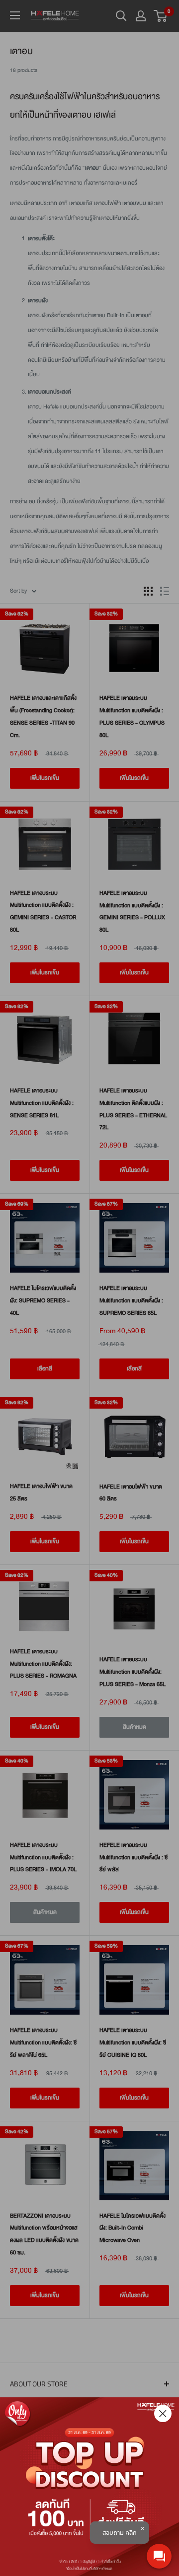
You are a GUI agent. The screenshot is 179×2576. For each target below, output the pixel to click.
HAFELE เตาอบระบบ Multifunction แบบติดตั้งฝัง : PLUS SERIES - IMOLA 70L (43, 1858)
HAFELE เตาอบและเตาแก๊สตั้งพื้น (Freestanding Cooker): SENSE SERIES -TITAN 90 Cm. (43, 716)
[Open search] (121, 16)
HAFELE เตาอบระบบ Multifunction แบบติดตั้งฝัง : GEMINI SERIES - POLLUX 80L (132, 912)
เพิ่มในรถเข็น (45, 778)
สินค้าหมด (134, 1727)
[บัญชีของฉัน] (141, 16)
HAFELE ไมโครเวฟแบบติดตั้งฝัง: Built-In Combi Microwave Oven (133, 2228)
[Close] (163, 2413)
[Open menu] (15, 15)
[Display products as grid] (148, 591)
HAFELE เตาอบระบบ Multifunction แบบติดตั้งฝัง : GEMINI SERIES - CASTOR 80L (43, 912)
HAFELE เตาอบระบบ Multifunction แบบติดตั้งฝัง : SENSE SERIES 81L (42, 1103)
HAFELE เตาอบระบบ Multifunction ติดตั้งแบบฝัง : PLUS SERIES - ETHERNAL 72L (133, 1109)
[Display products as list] (165, 591)
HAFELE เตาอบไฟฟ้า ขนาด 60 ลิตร (131, 1493)
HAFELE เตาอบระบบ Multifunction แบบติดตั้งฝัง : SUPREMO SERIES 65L (131, 1301)
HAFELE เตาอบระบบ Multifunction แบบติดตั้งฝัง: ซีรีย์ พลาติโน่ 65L (43, 2043)
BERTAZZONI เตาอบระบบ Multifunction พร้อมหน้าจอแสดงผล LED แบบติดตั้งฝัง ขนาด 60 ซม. (44, 2234)
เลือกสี (45, 1369)
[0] (161, 16)
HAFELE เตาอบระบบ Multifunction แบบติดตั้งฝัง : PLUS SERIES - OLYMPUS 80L (132, 716)
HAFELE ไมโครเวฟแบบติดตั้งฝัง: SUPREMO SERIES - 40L (43, 1301)
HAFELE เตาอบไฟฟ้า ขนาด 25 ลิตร (41, 1492)
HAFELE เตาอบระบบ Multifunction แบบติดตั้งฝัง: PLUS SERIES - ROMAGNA (43, 1664)
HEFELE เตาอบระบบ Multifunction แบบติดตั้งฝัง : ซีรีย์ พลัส (134, 1858)
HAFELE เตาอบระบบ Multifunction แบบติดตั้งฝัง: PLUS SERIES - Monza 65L (133, 1672)
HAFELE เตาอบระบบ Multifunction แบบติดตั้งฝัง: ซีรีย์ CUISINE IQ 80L (133, 2043)
